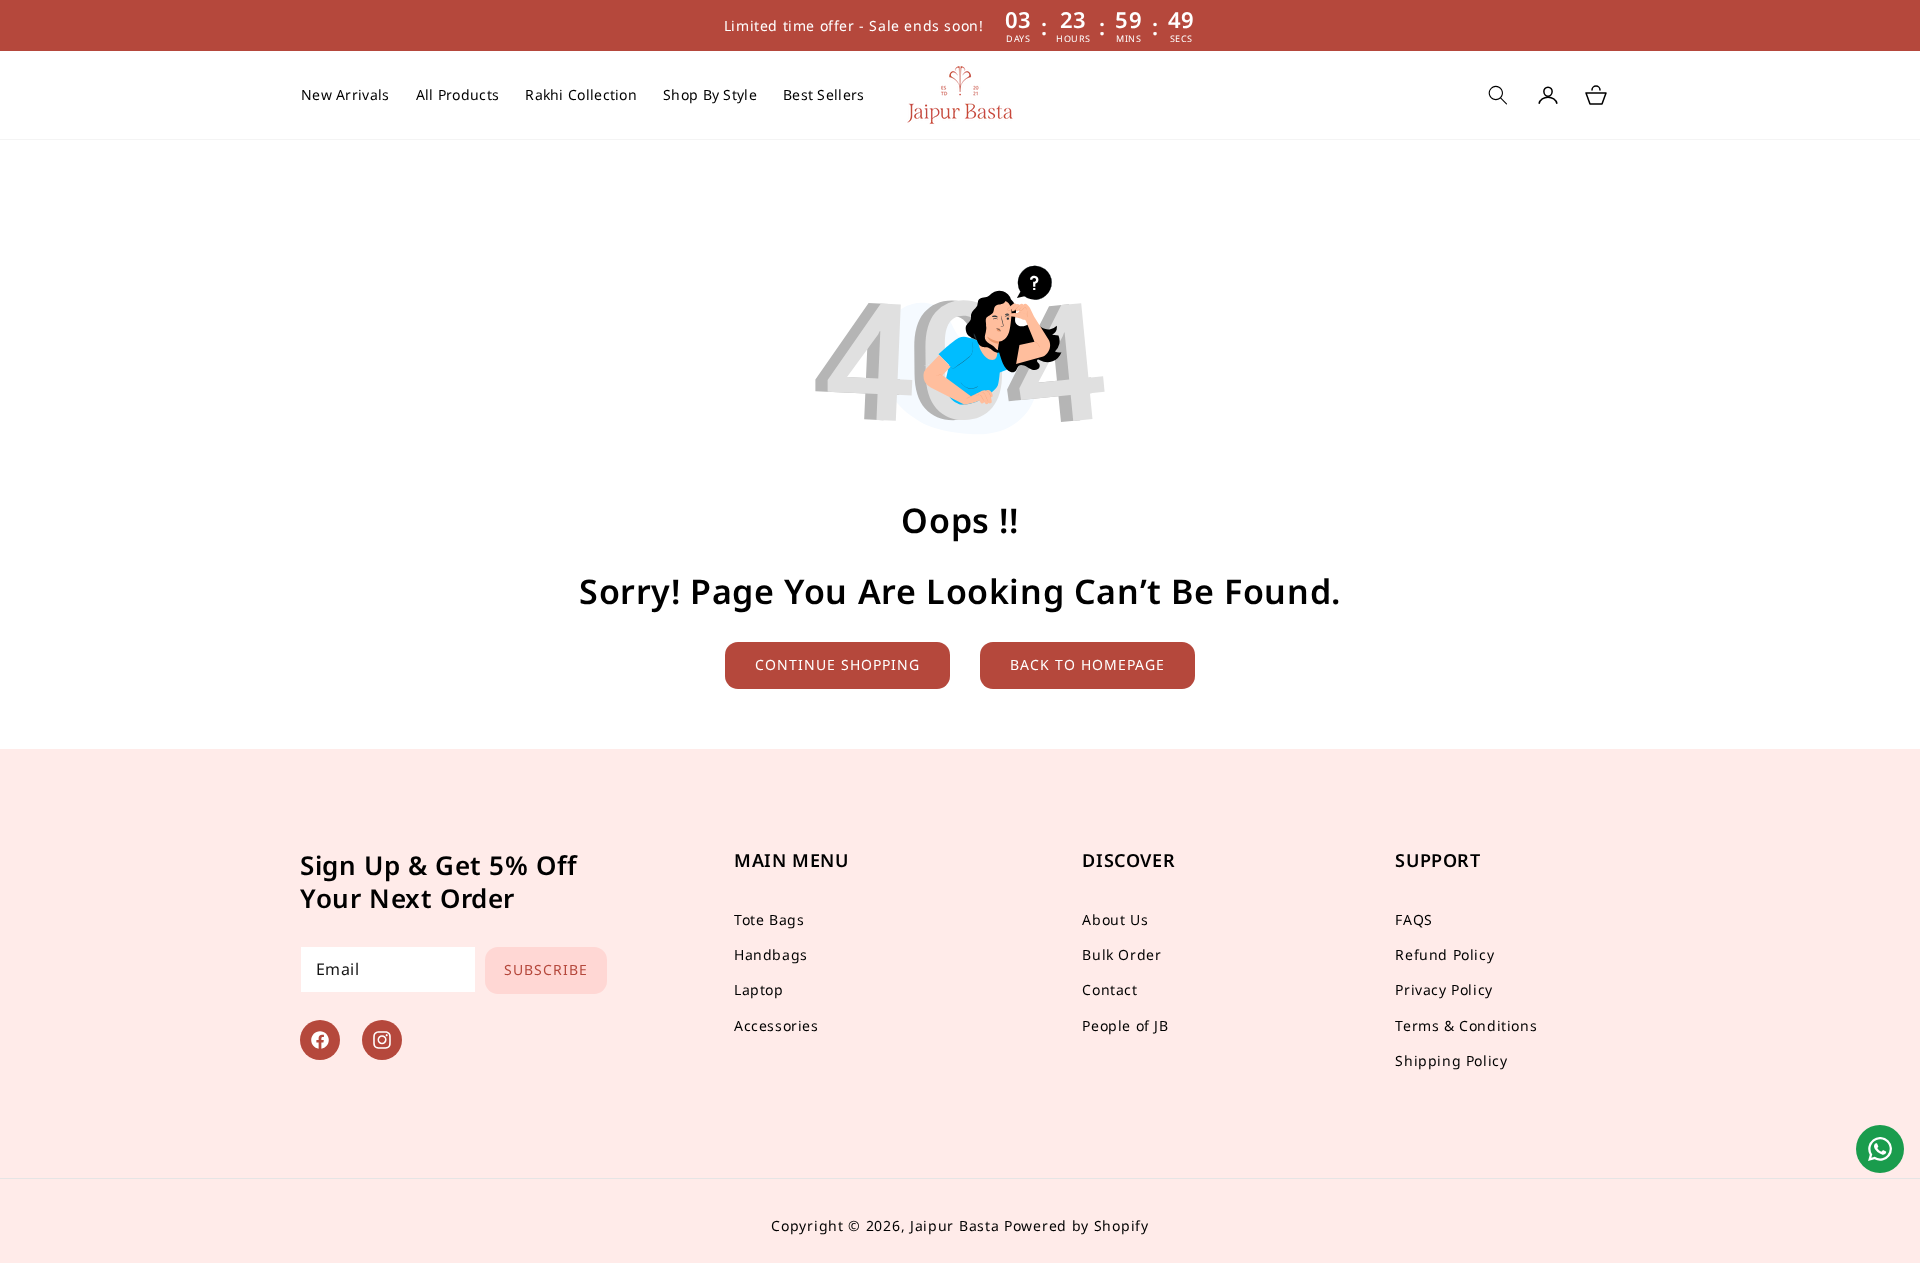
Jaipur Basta (954, 1225)
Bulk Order (1121, 954)
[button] (710, 95)
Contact (1109, 990)
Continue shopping (837, 664)
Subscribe (546, 969)
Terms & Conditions (1466, 1025)
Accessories (776, 1025)
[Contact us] (1880, 1149)
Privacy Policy (1443, 990)
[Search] (1498, 95)
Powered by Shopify (1076, 1225)
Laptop (759, 990)
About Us (1115, 919)
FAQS (1413, 919)
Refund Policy (1444, 954)
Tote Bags (769, 919)
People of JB (1125, 1025)
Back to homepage (1087, 664)
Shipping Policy (1451, 1060)
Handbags (771, 954)
